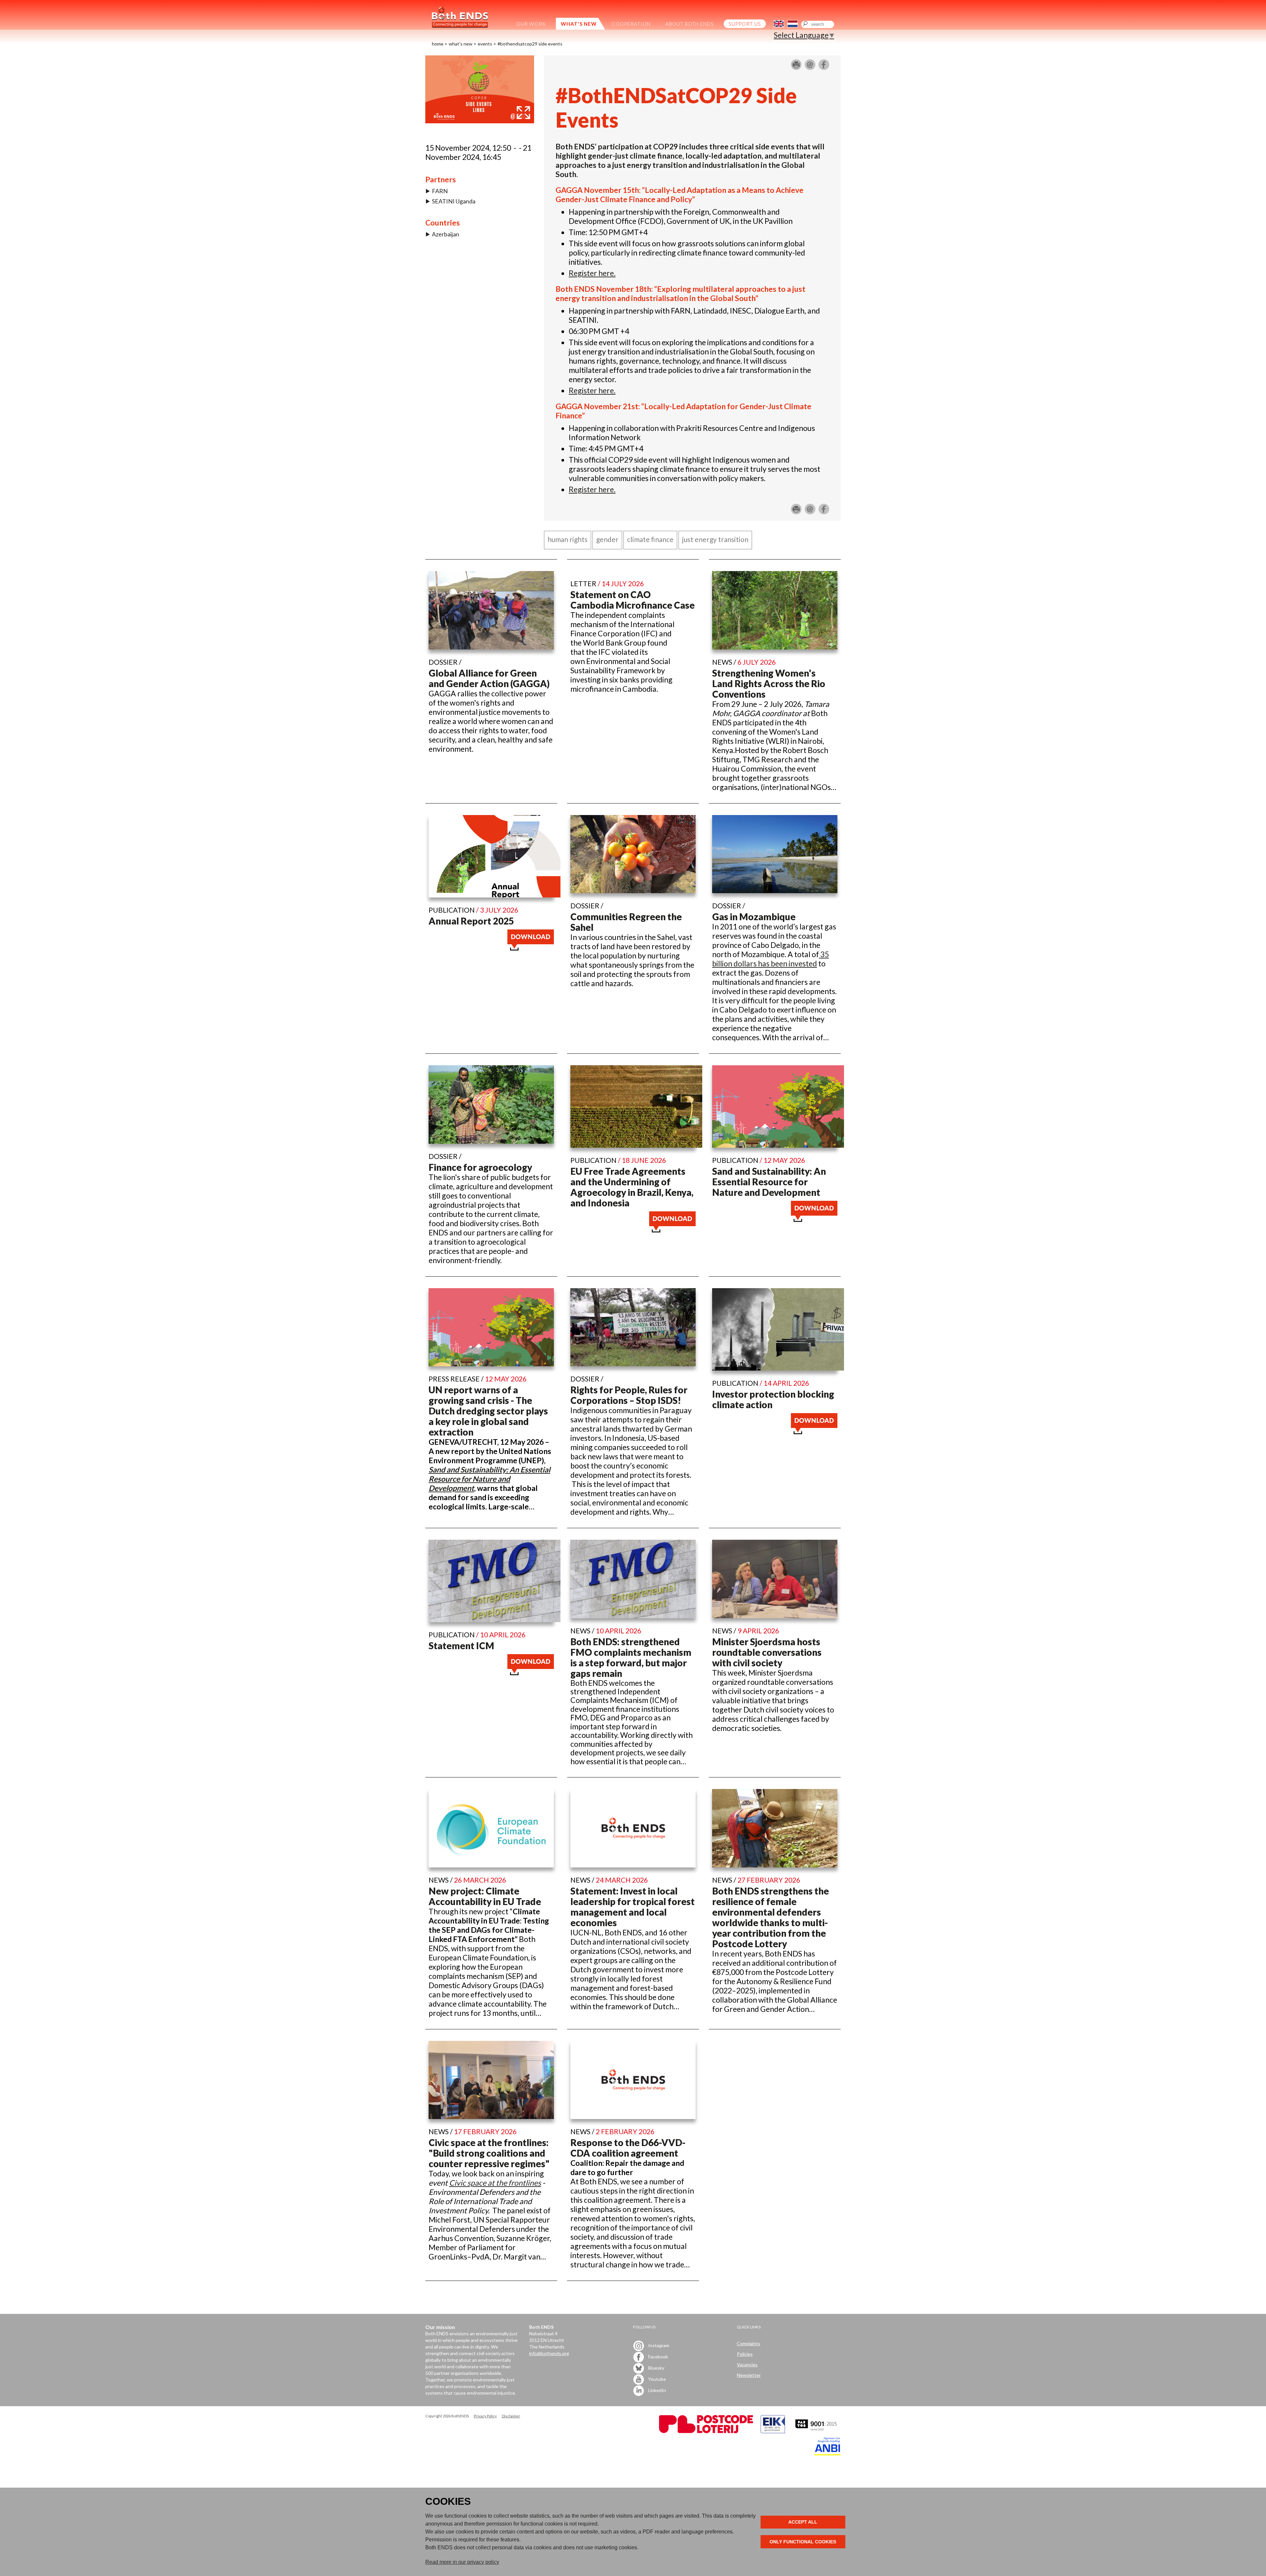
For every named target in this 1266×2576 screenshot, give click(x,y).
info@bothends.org (549, 2353)
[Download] (531, 948)
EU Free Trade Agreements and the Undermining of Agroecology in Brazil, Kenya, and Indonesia (632, 1187)
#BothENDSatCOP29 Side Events (530, 44)
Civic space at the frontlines (495, 2183)
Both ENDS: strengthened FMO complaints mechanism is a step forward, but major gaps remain (631, 1657)
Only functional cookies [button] (803, 2542)
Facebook (658, 2357)
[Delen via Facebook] (824, 67)
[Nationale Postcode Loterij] (706, 2431)
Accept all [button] (803, 2522)
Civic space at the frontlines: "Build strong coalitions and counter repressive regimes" (489, 2153)
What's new (461, 44)
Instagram (658, 2345)
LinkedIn (657, 2390)
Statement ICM (461, 1646)
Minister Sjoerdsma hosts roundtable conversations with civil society (767, 1652)
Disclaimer (511, 2416)
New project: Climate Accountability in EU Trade (485, 1896)
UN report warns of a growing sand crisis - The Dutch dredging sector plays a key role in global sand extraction (488, 1411)
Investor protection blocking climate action (773, 1399)
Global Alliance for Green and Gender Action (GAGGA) (489, 678)
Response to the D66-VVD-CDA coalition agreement (628, 2148)
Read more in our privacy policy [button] (462, 2562)
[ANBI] (828, 2454)
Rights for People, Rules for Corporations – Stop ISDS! (629, 1395)
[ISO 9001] (773, 2431)
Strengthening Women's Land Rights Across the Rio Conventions (769, 683)
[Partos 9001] (817, 2431)
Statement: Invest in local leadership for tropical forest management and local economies (633, 1907)
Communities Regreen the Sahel (626, 922)
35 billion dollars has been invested (770, 959)
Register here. (592, 273)
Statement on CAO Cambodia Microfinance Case (633, 600)
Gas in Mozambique (754, 917)
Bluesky (656, 2368)
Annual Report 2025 (471, 921)
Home (438, 44)
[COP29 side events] (480, 120)
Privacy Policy (485, 2416)
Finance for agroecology (480, 1167)
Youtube (657, 2379)
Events (485, 44)
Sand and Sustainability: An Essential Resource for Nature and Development (769, 1182)
